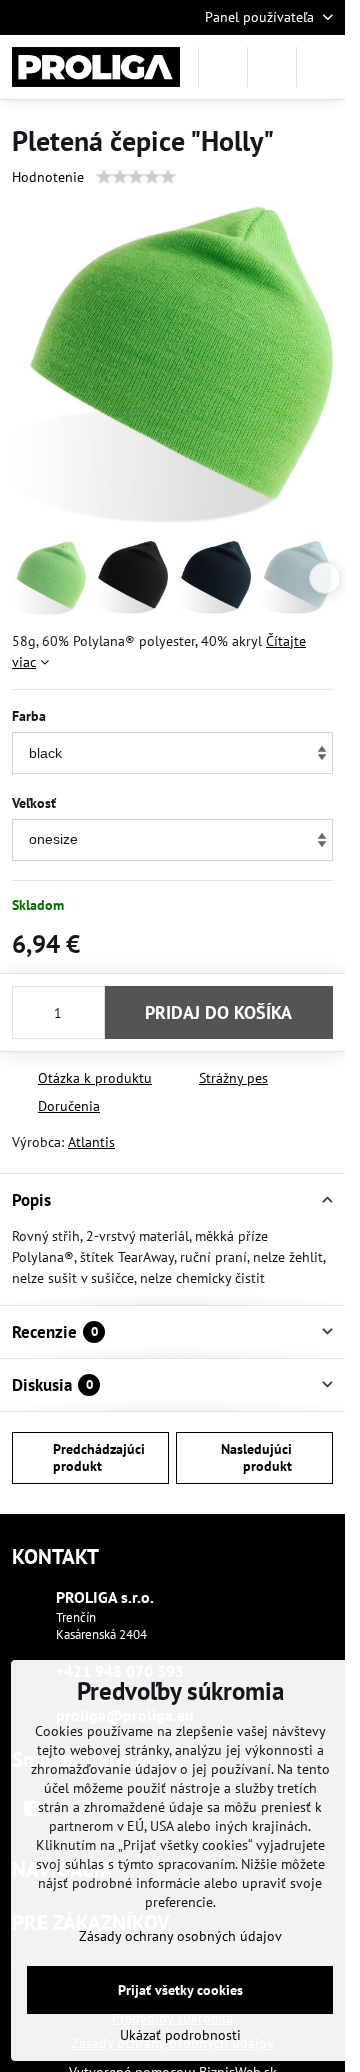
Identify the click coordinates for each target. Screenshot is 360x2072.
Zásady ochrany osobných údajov (180, 1936)
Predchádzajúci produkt (99, 1458)
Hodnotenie (48, 177)
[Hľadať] (223, 67)
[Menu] (321, 67)
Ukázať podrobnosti (180, 2035)
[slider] (136, 177)
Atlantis (91, 1142)
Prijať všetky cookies (180, 1990)
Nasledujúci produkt (256, 1458)
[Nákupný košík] (272, 67)
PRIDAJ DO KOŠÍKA (218, 1012)
